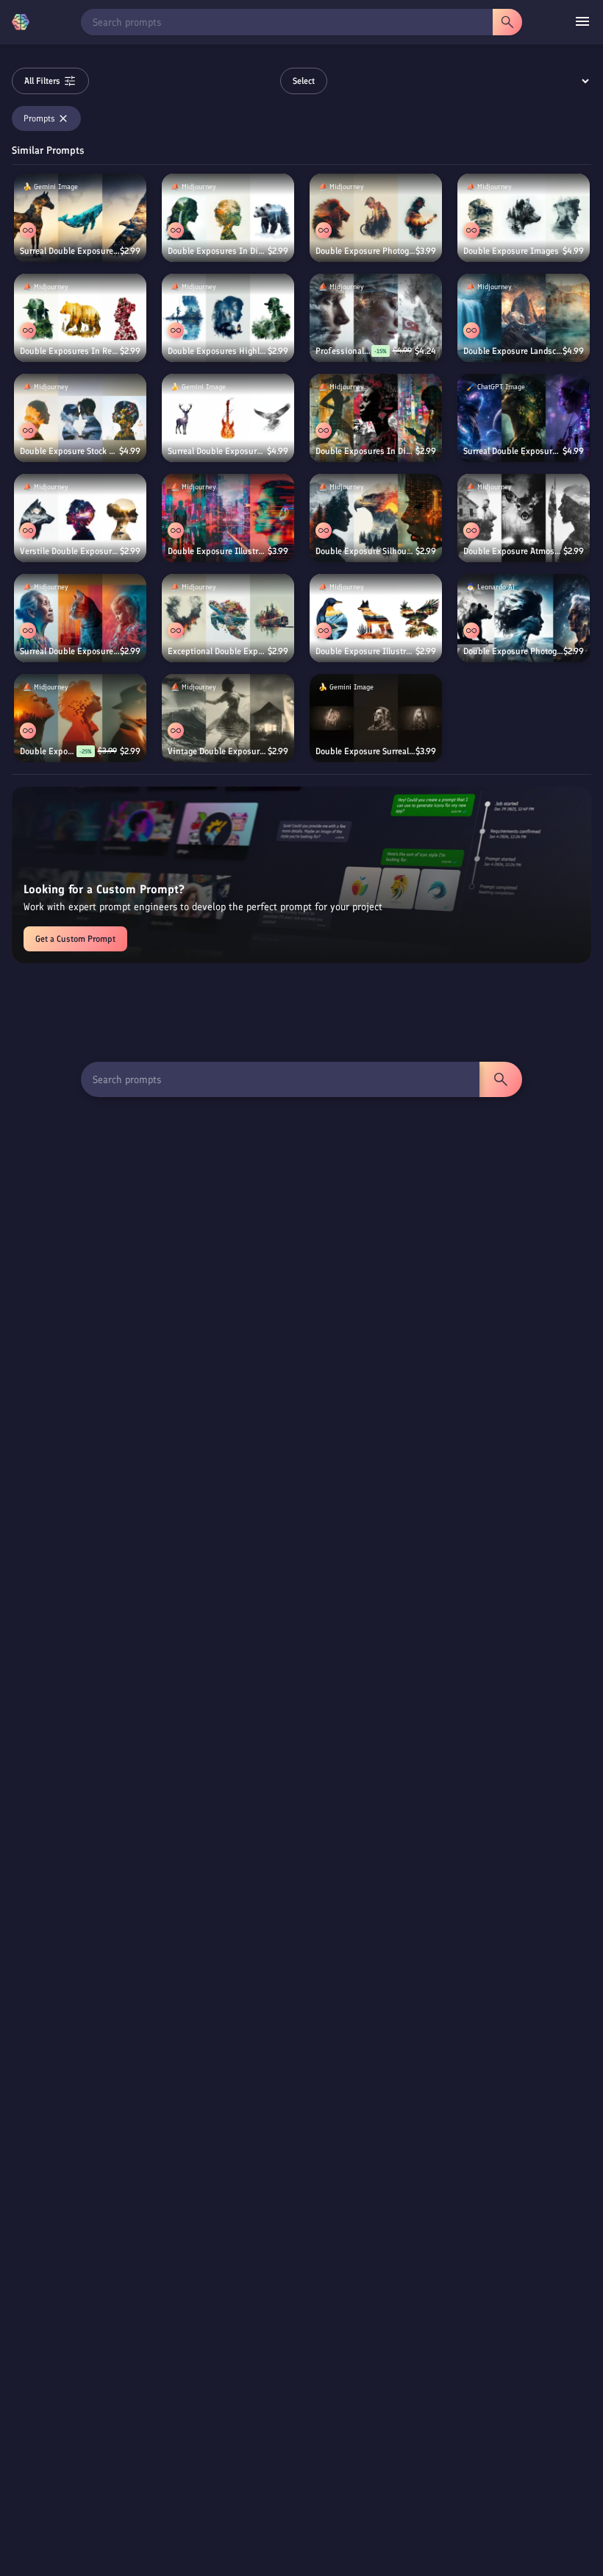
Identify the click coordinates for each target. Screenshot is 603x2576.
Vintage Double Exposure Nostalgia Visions (218, 751)
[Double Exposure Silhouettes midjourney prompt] (376, 518)
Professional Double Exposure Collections (343, 351)
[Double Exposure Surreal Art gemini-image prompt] (376, 718)
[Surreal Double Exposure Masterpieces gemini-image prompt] (80, 218)
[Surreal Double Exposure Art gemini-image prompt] (228, 418)
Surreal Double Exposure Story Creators (513, 451)
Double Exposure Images (511, 251)
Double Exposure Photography (513, 651)
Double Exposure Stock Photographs (69, 451)
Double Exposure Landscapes (513, 351)
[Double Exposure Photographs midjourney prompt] (376, 218)
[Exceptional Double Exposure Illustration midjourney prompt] (228, 618)
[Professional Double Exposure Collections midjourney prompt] (376, 318)
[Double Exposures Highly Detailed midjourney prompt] (228, 318)
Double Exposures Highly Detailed (218, 351)
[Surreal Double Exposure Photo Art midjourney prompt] (80, 618)
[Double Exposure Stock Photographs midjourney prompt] (80, 418)
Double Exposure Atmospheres (513, 551)
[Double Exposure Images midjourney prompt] (524, 218)
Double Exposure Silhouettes (365, 551)
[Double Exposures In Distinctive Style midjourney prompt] (228, 218)
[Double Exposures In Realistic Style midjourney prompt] (80, 318)
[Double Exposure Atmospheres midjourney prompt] (524, 518)
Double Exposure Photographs (365, 251)
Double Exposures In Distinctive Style (218, 251)
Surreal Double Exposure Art (217, 451)
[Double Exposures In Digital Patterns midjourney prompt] (376, 418)
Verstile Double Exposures (70, 551)
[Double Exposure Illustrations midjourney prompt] (228, 518)
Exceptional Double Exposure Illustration (218, 651)
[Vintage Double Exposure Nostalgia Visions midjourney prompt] (228, 718)
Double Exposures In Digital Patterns (365, 451)
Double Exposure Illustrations (218, 551)
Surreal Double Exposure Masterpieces (70, 251)
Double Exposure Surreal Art (365, 751)
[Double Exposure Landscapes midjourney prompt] (524, 318)
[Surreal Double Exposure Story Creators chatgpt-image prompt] (524, 418)
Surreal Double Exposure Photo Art (70, 651)
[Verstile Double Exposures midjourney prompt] (80, 518)
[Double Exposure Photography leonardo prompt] (524, 618)
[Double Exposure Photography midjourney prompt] (80, 718)
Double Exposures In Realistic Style (70, 351)
